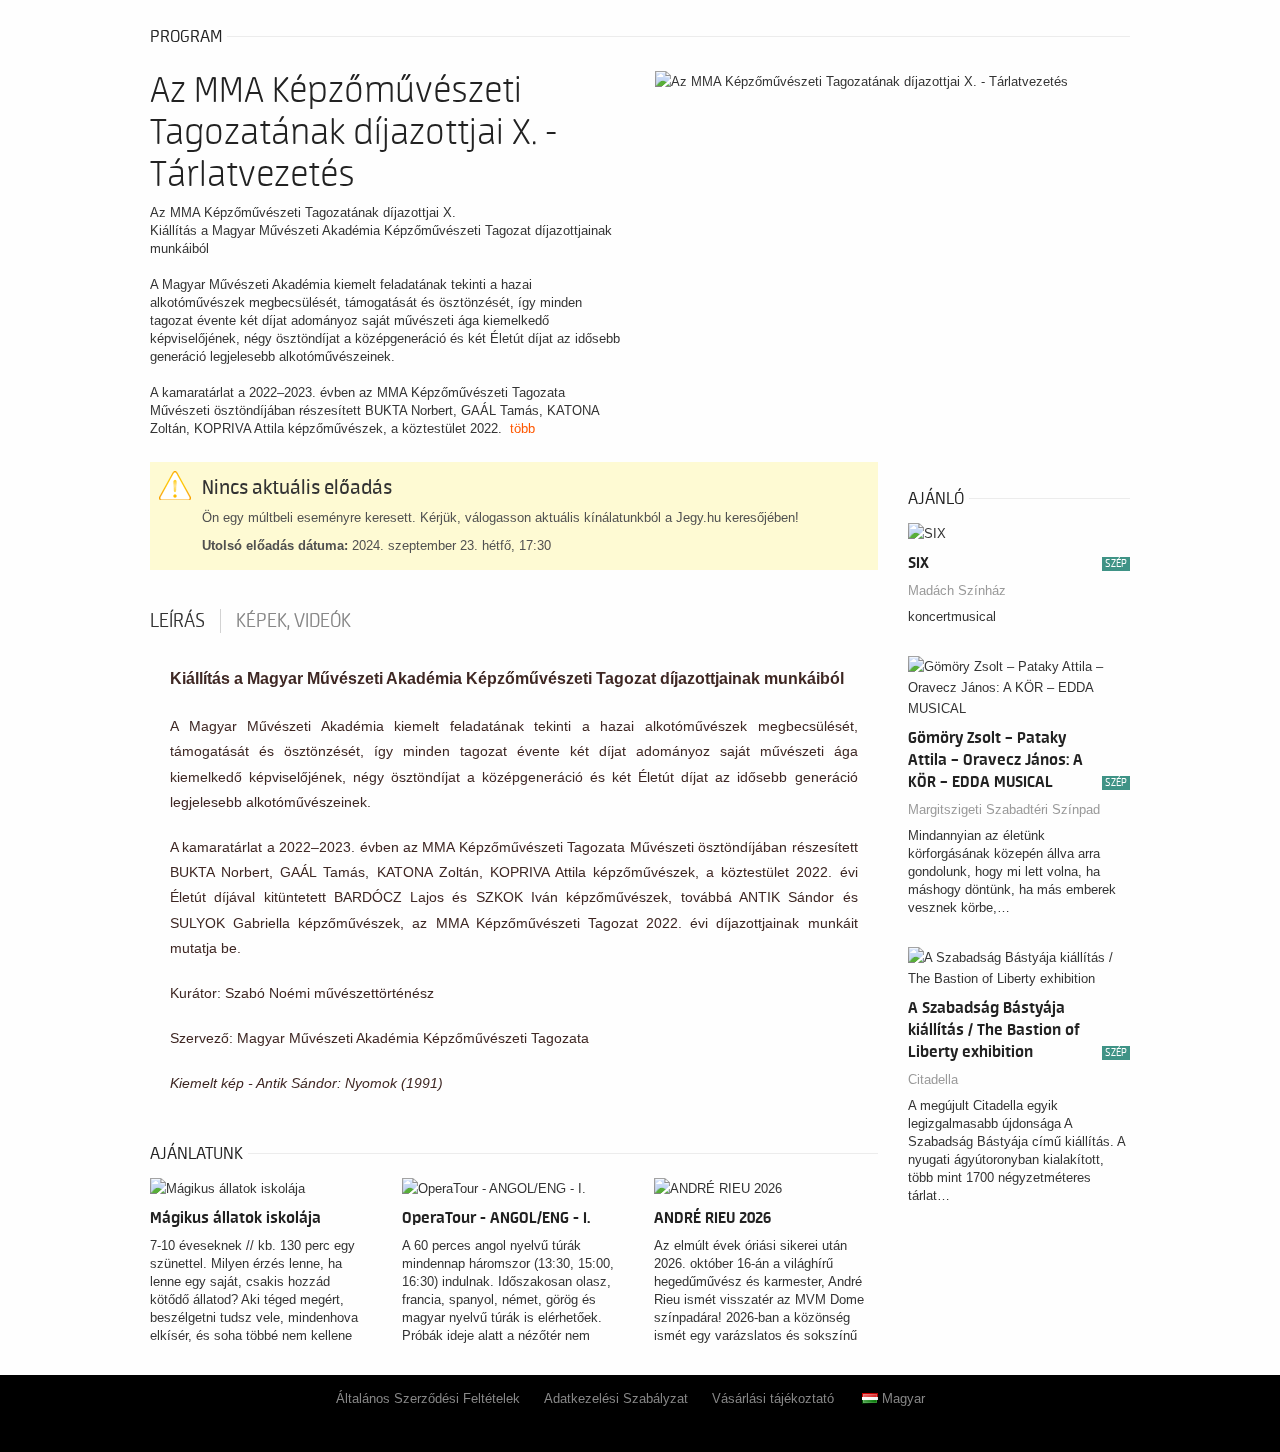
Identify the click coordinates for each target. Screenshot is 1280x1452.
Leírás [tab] (177, 621)
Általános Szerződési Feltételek (428, 1398)
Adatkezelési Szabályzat (616, 1398)
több (522, 428)
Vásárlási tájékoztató (773, 1398)
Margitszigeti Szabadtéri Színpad (1004, 809)
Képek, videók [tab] (293, 621)
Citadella (933, 1079)
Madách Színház (957, 590)
